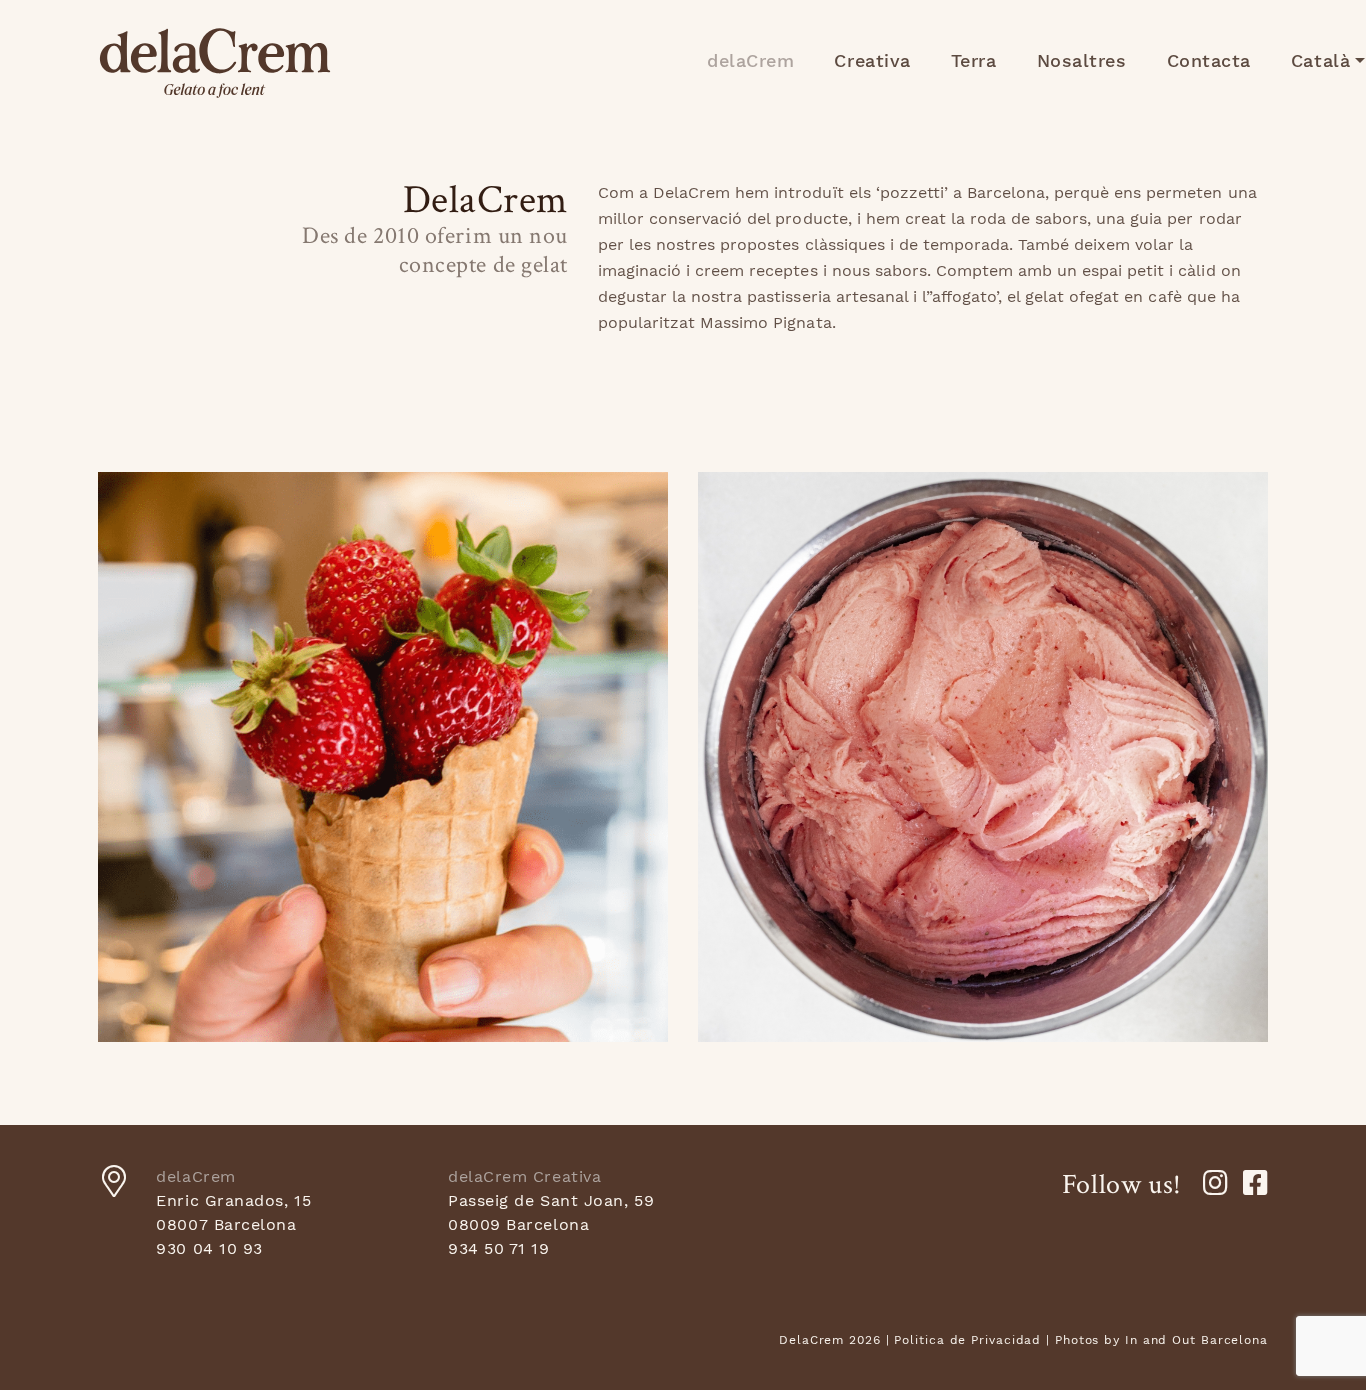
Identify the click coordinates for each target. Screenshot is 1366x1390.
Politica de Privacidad (967, 1340)
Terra (974, 60)
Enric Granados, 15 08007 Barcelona (233, 1212)
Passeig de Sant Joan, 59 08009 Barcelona (551, 1212)
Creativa (872, 60)
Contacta (1209, 60)
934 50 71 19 (499, 1248)
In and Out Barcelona (1196, 1340)
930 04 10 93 (209, 1248)
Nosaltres (1082, 60)
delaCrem (215, 63)
